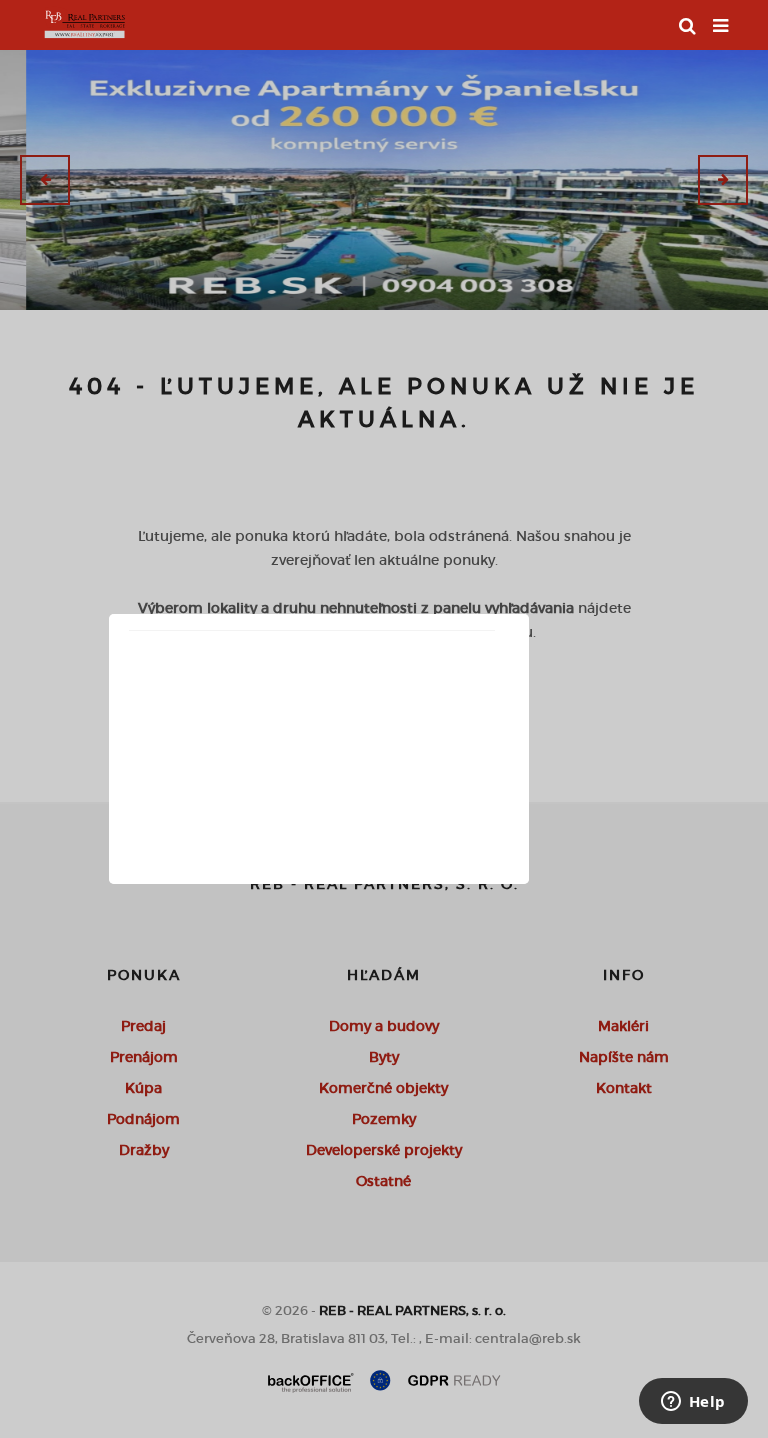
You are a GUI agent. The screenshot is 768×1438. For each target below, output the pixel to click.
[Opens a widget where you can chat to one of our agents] (693, 1403)
